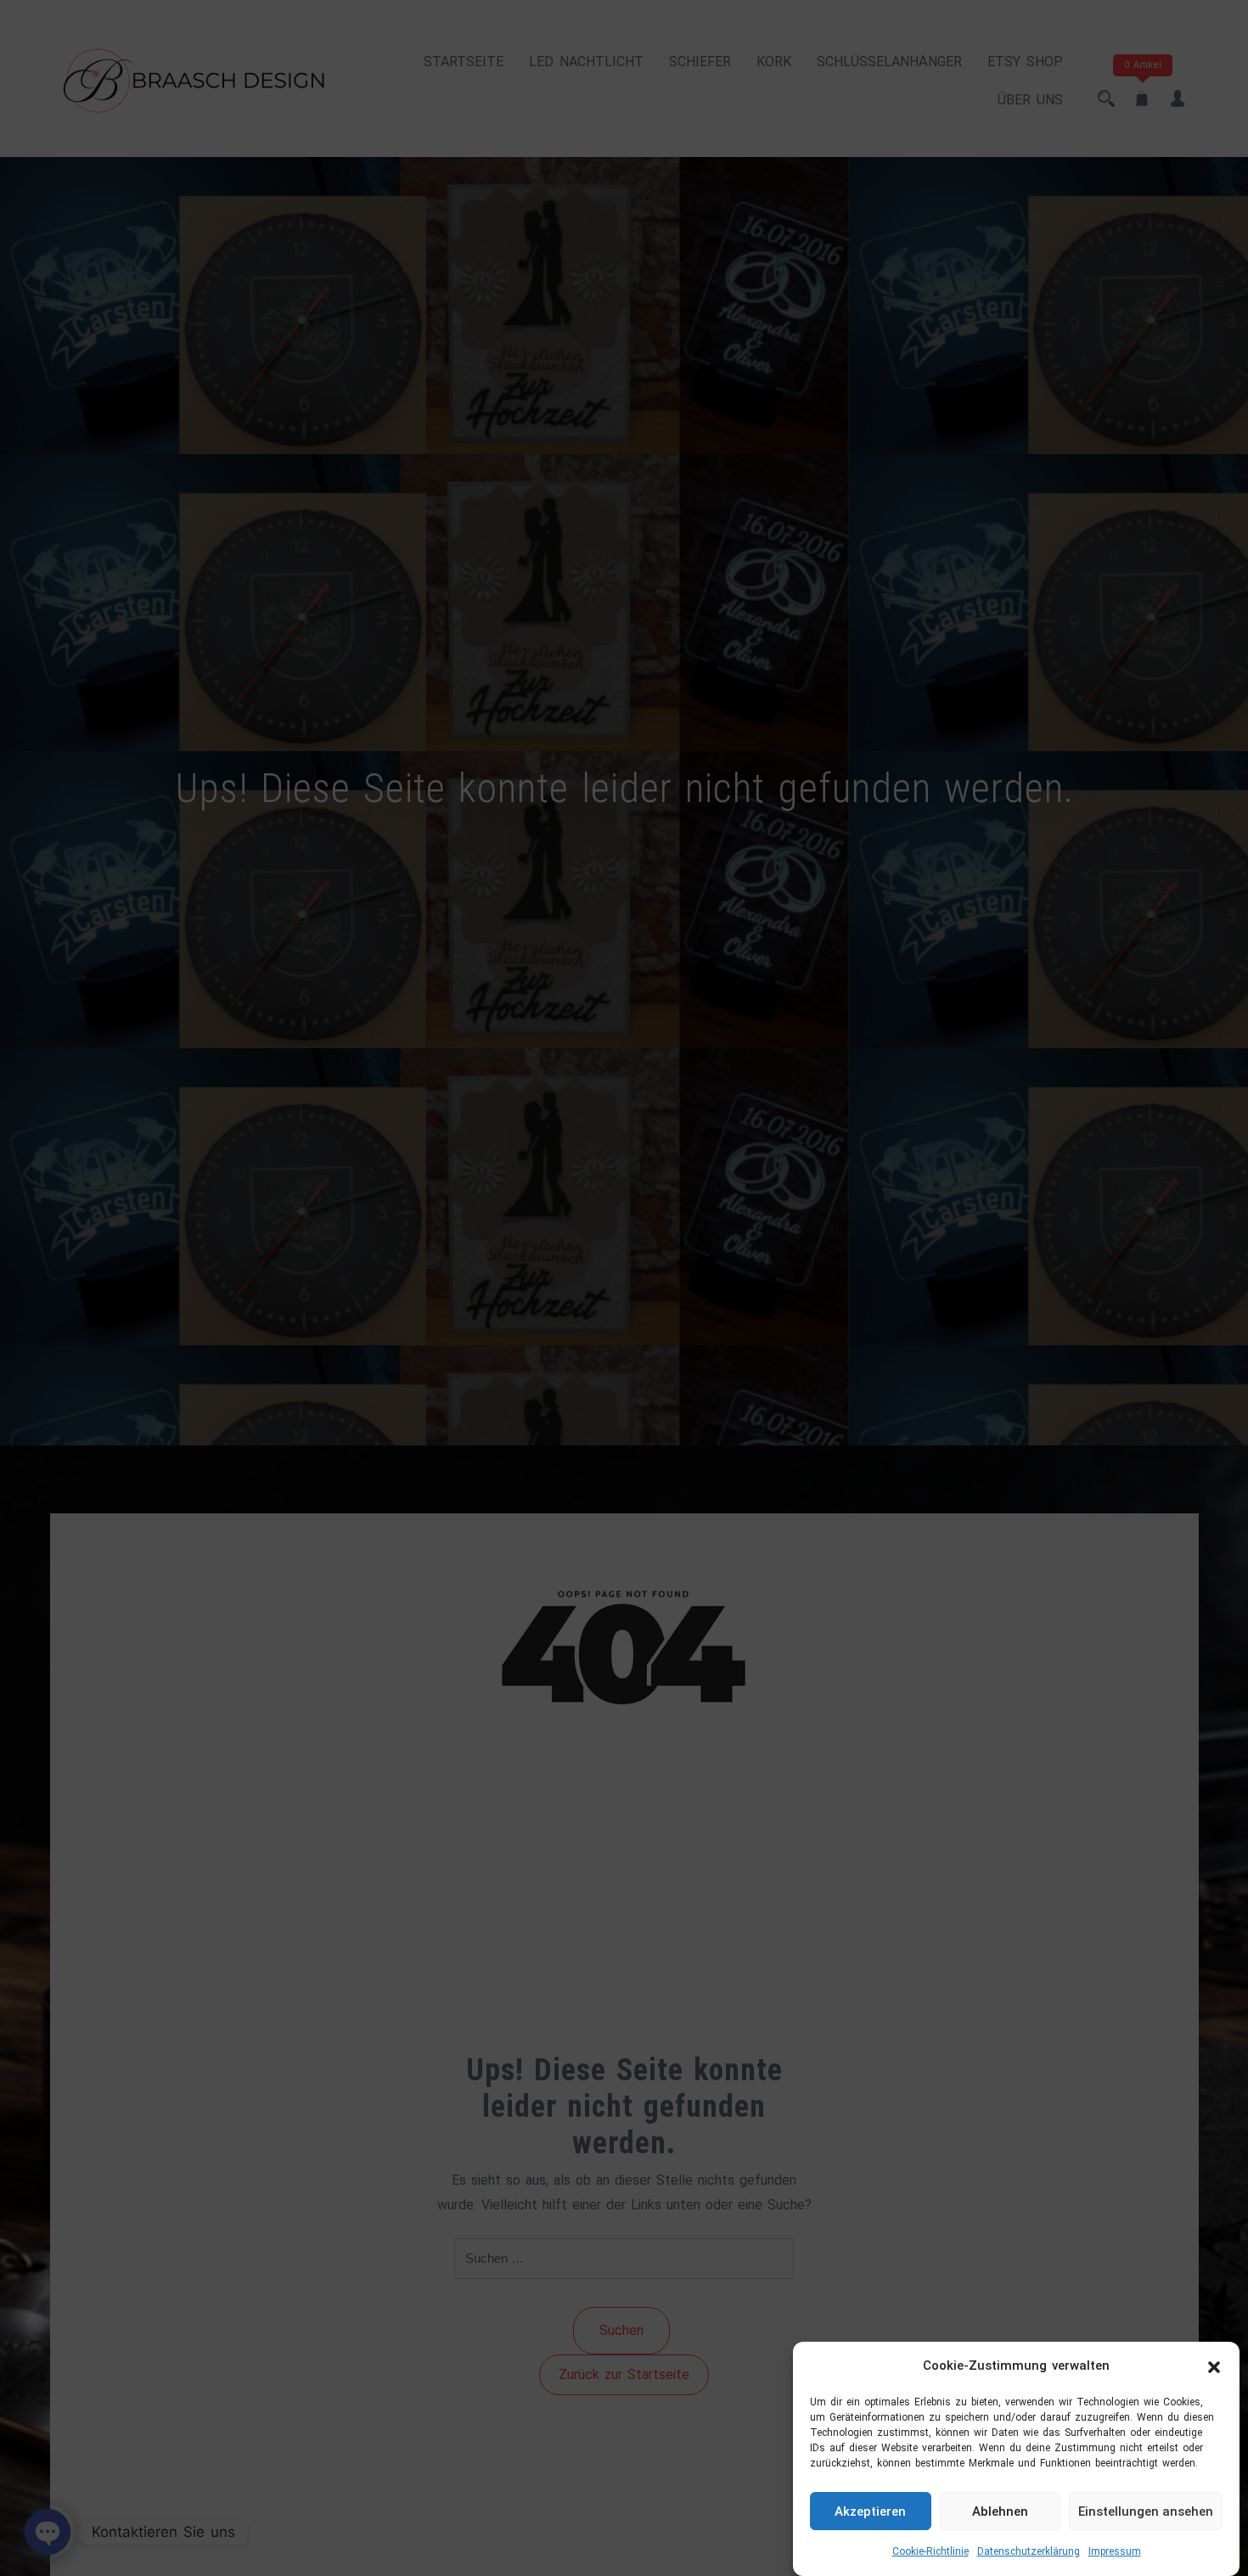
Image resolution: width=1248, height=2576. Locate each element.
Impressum (1115, 2551)
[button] (1214, 2366)
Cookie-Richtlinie (930, 2551)
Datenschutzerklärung (1029, 2551)
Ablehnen (1000, 2511)
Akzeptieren (870, 2511)
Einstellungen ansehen (1146, 2511)
